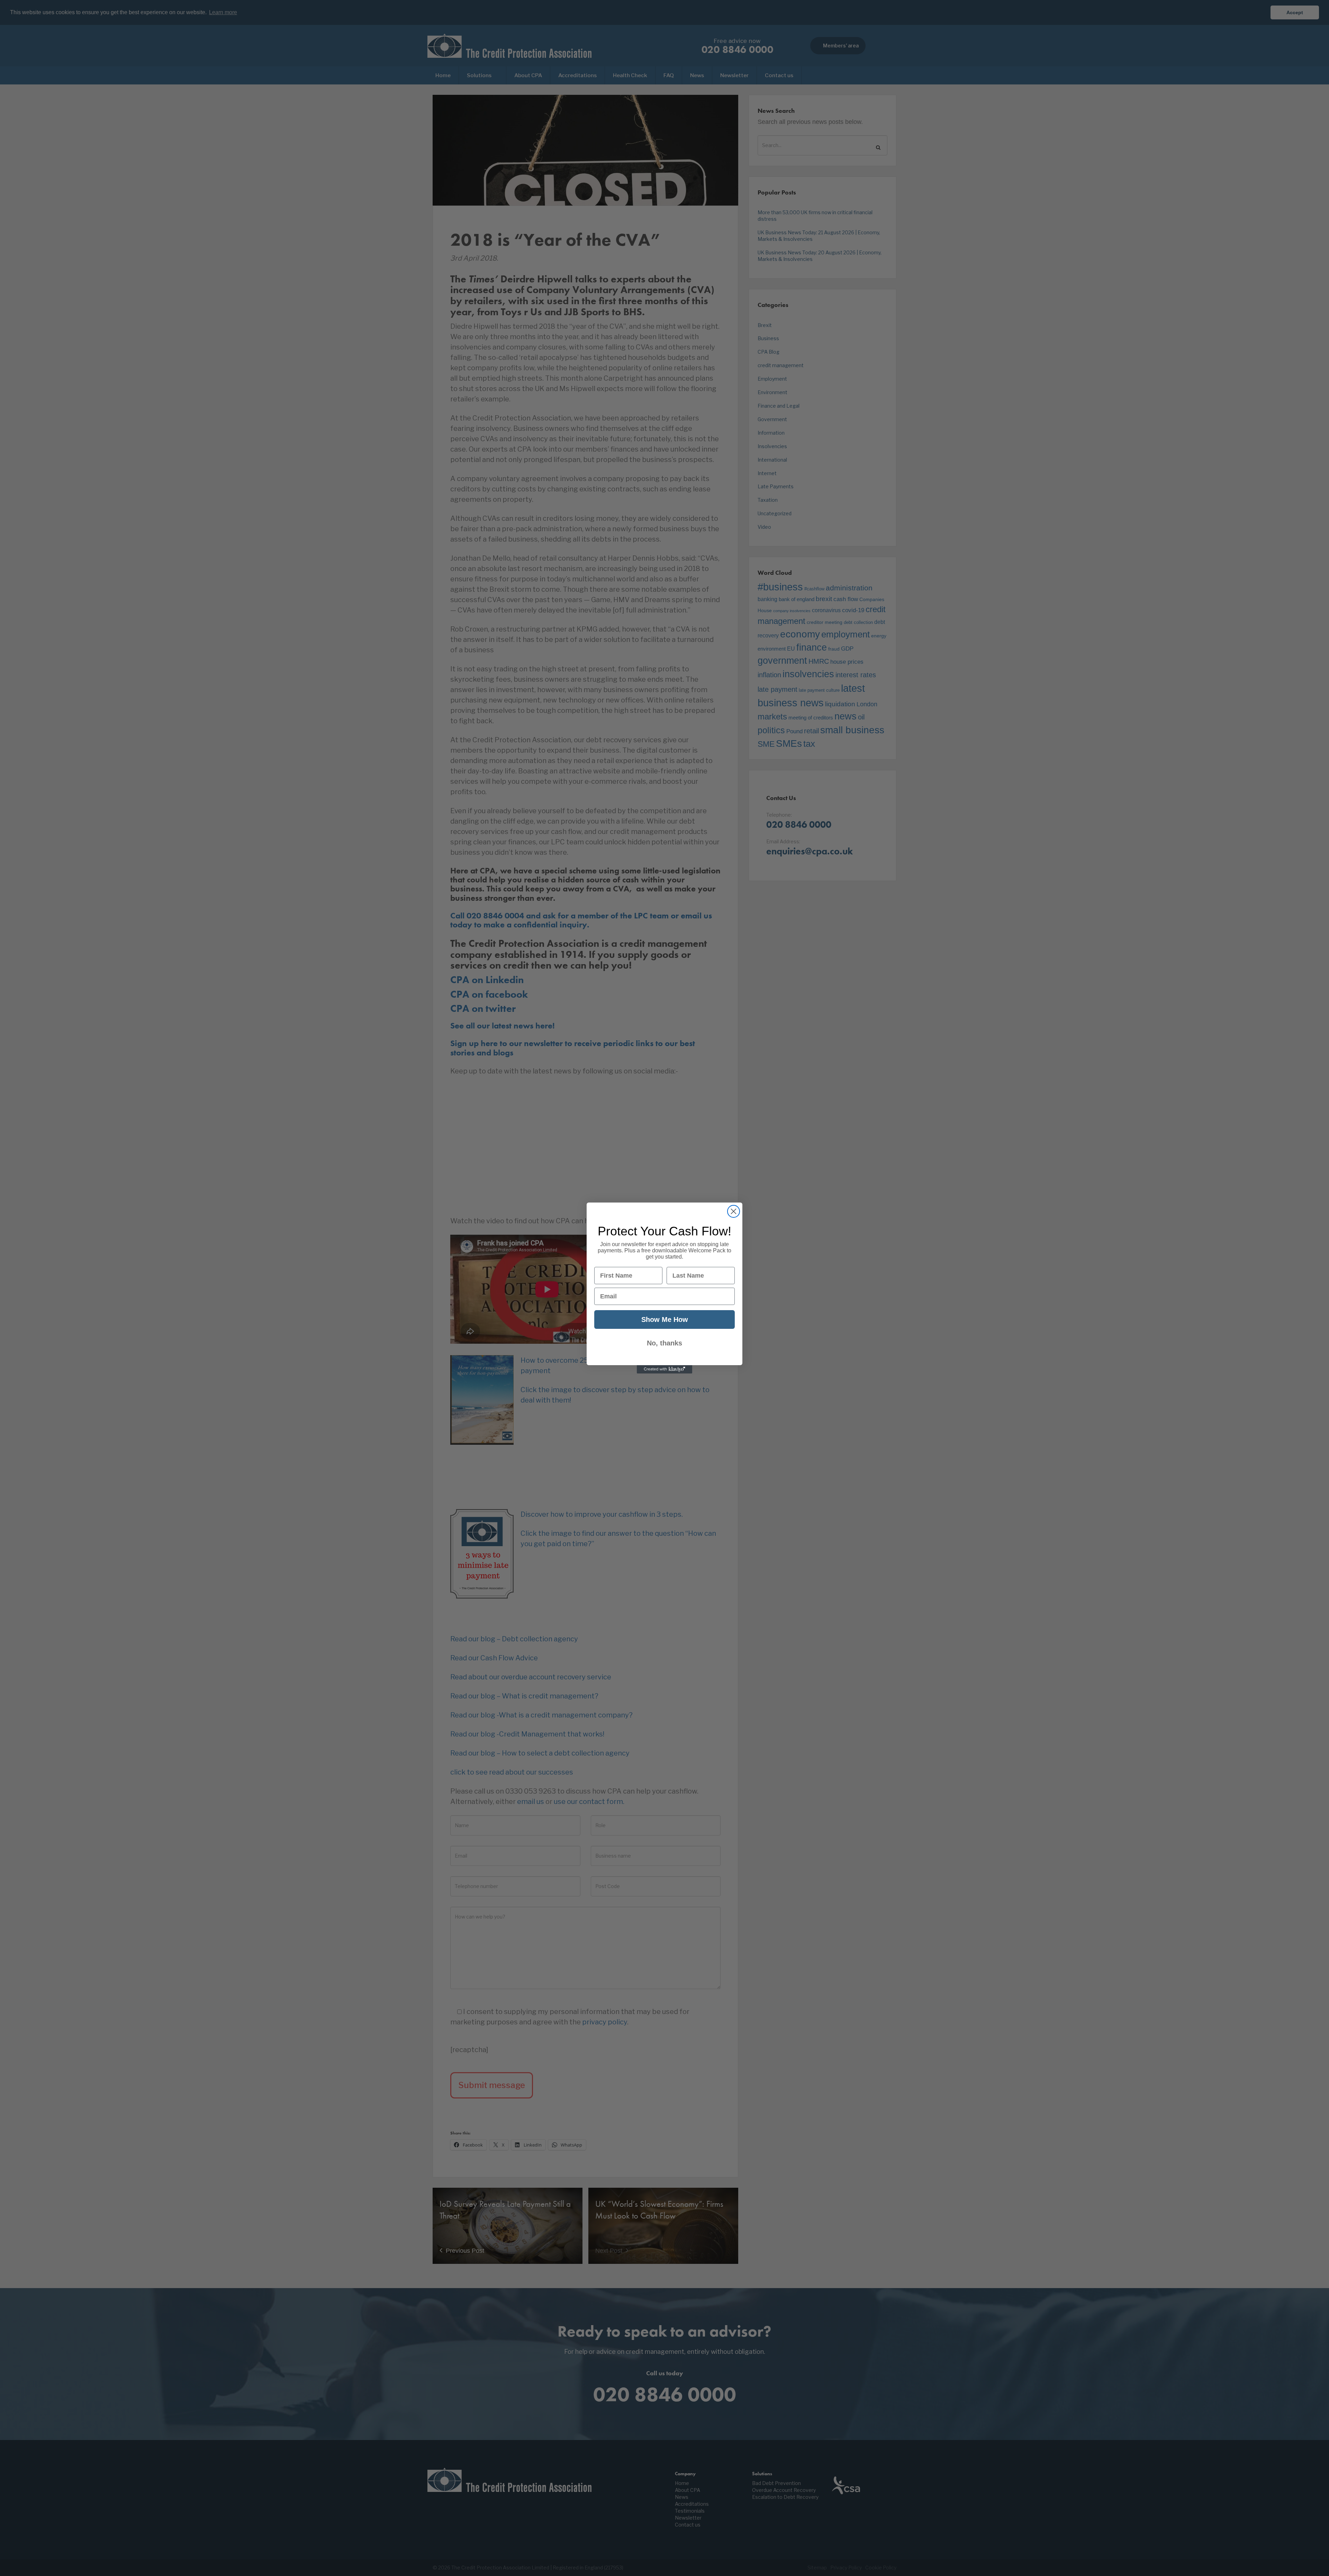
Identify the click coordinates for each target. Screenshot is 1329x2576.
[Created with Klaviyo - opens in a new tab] (664, 1369)
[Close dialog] (734, 1211)
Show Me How (665, 1319)
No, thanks (664, 1343)
